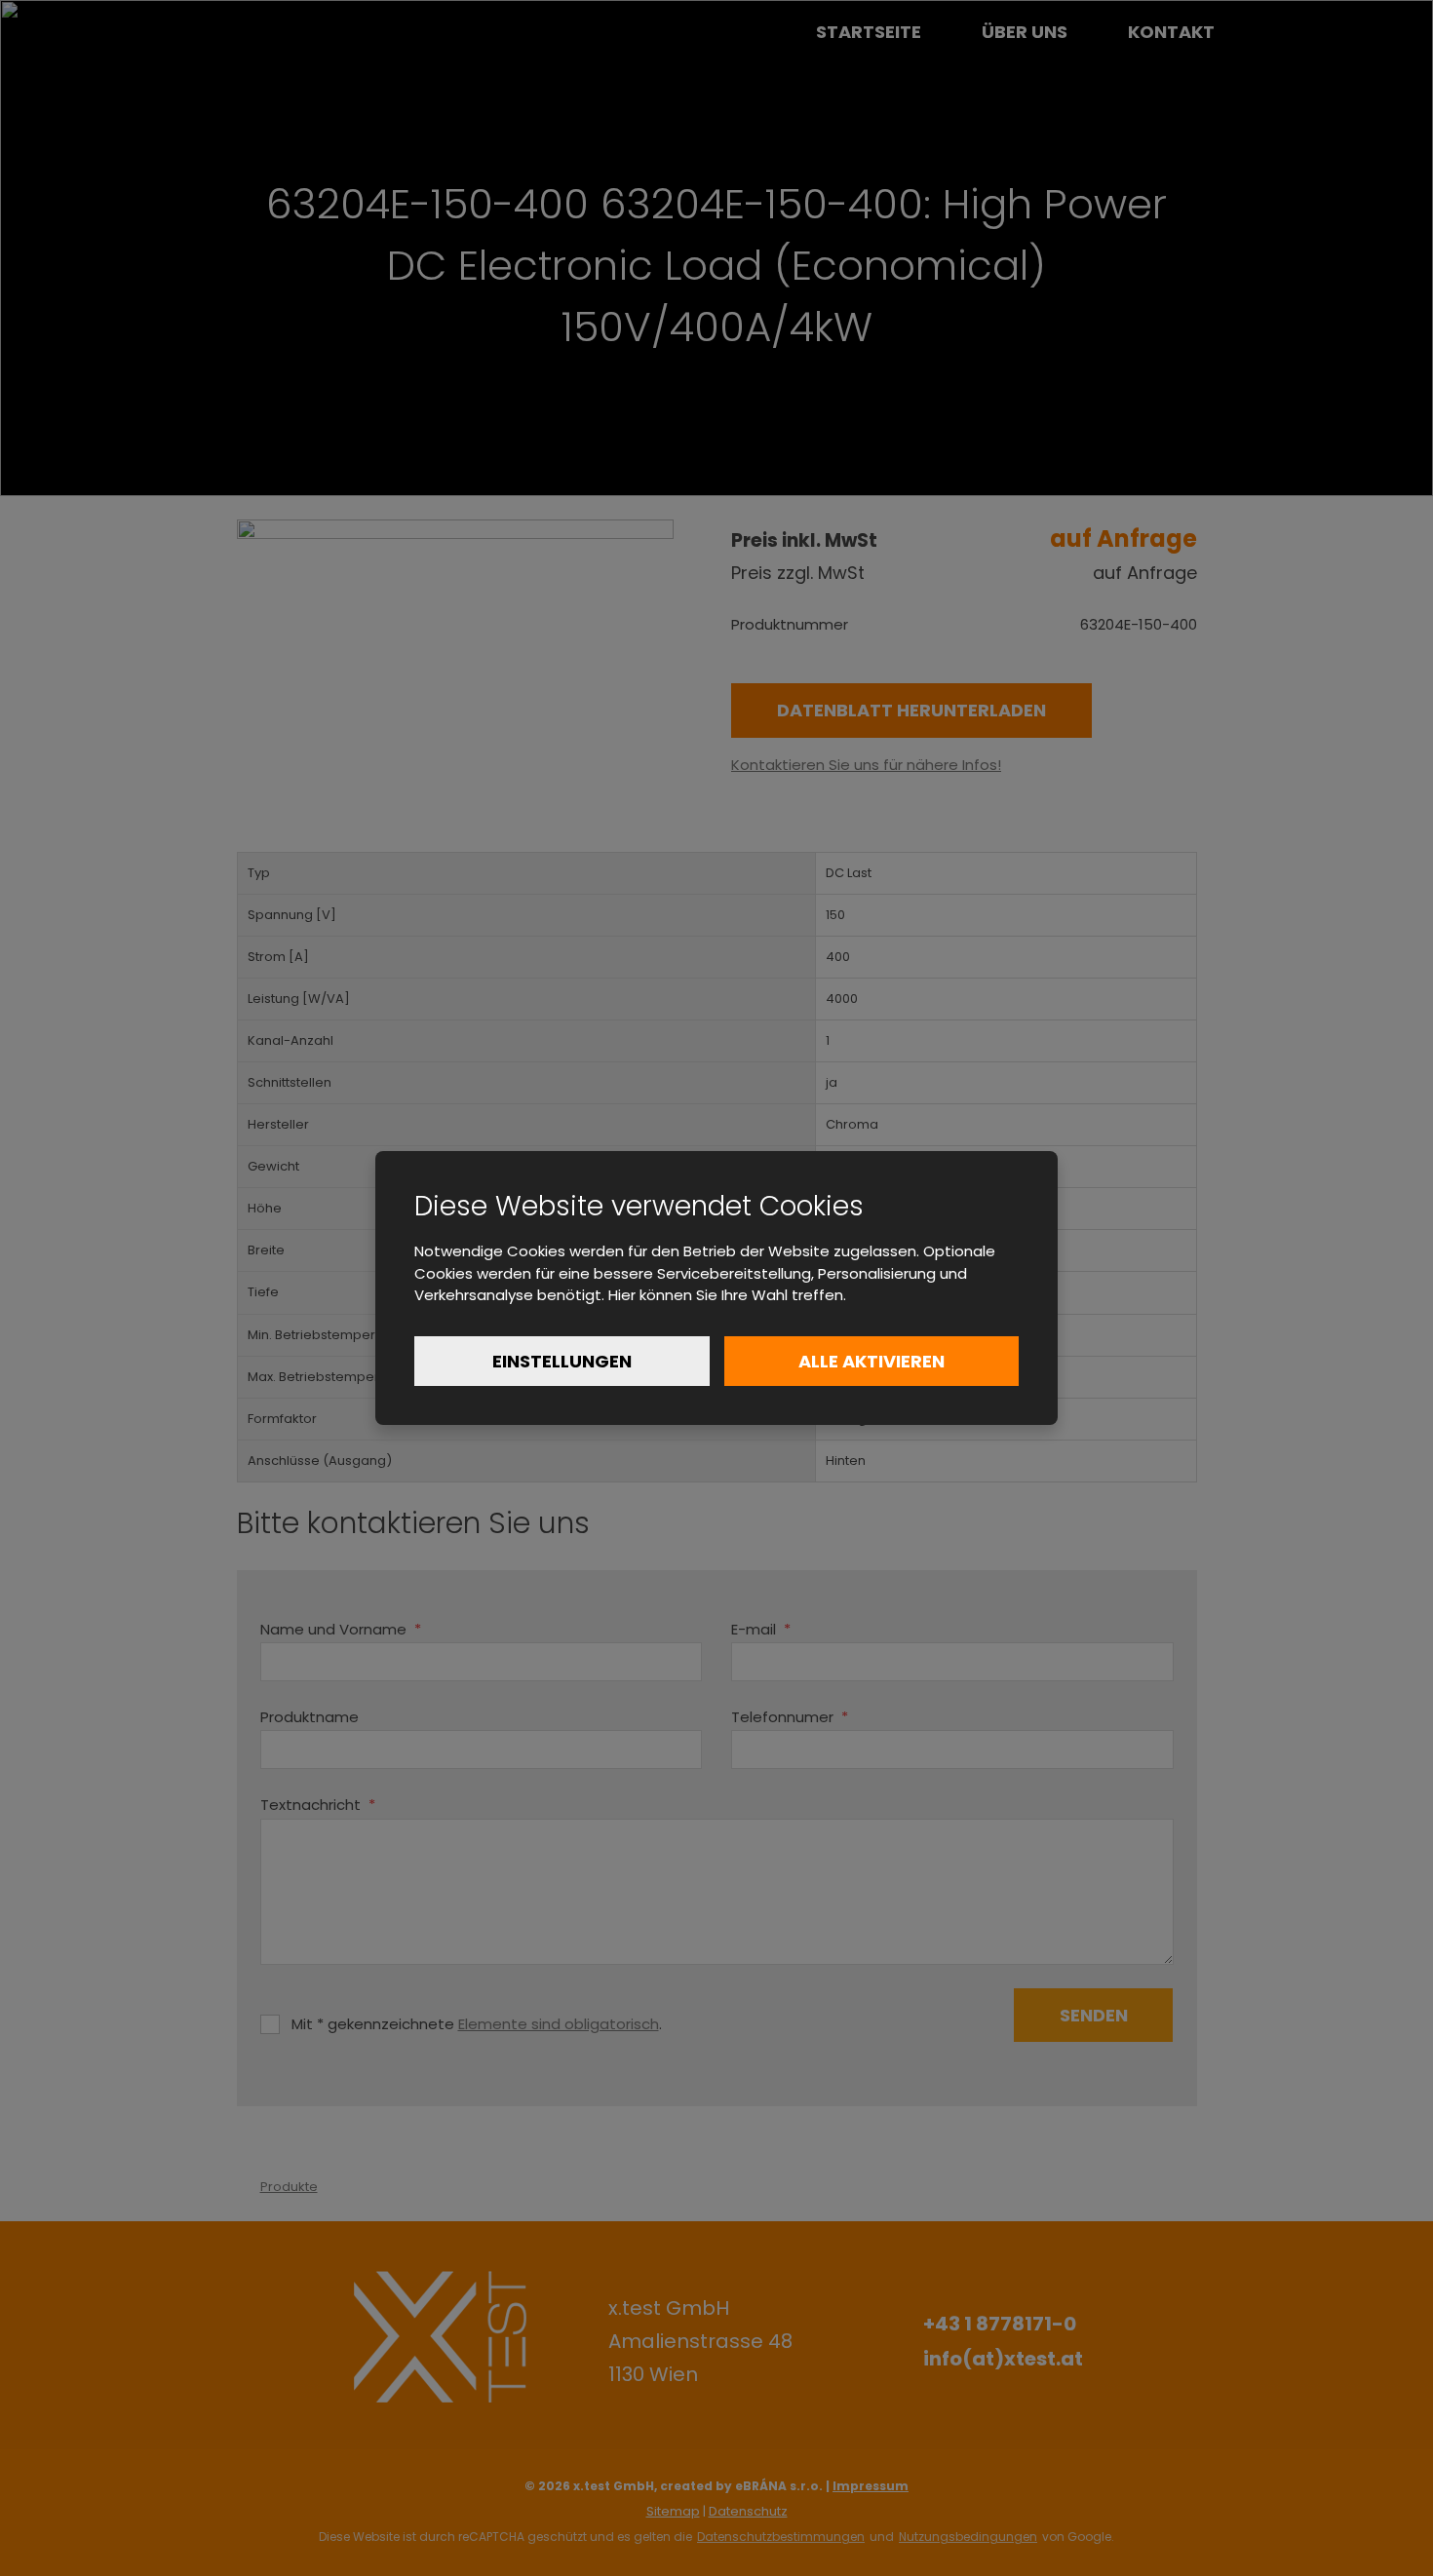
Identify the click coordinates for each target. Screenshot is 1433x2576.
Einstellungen (562, 1361)
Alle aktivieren (871, 1361)
